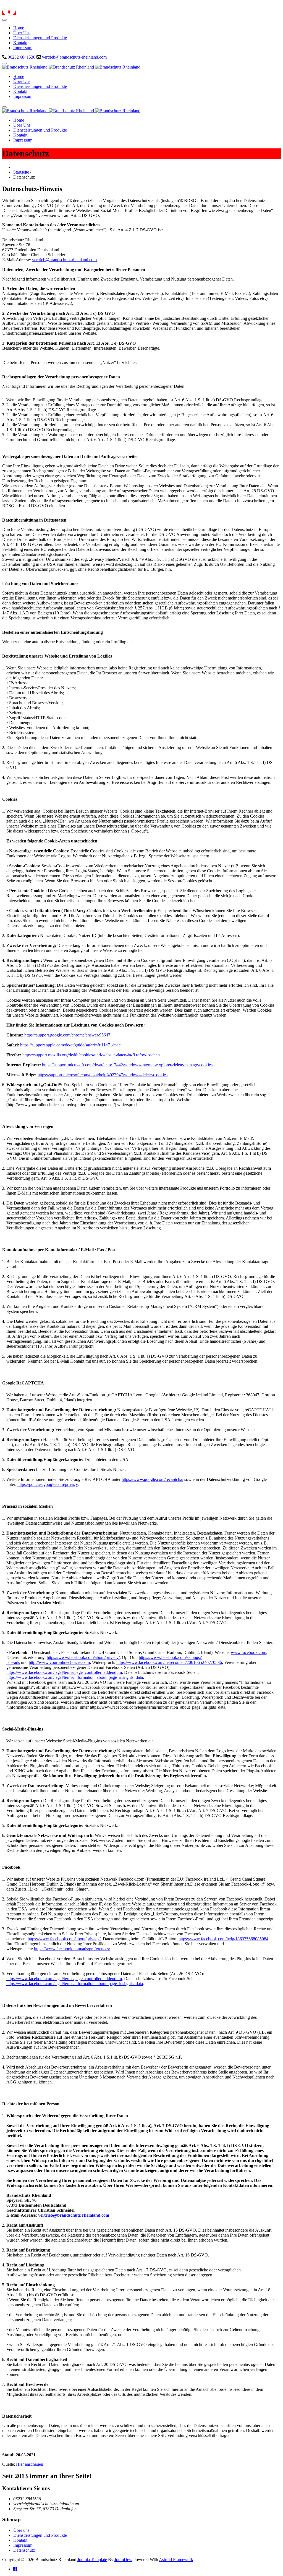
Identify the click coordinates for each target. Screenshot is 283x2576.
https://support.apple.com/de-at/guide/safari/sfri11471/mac (70, 1045)
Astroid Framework (176, 2560)
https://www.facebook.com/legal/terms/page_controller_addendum (64, 1672)
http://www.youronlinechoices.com (59, 1662)
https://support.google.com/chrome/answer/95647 (67, 1035)
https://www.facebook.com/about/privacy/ (83, 1657)
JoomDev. (123, 2560)
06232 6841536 (22, 57)
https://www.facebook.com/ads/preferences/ (72, 1949)
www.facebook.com (248, 1652)
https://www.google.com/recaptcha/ (152, 1479)
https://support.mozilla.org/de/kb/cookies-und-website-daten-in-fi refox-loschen (91, 1055)
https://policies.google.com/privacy (48, 1484)
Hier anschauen (30, 2464)
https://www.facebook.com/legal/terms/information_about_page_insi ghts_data (75, 1677)
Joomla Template (92, 2560)
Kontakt (20, 2540)
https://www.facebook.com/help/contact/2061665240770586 (169, 1662)
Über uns (21, 2530)
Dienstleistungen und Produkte (40, 2535)
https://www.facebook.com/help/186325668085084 (223, 1939)
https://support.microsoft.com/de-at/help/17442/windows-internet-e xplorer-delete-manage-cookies (127, 1065)
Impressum (23, 2545)
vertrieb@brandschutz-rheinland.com (74, 57)
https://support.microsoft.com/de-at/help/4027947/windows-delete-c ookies (103, 1075)
